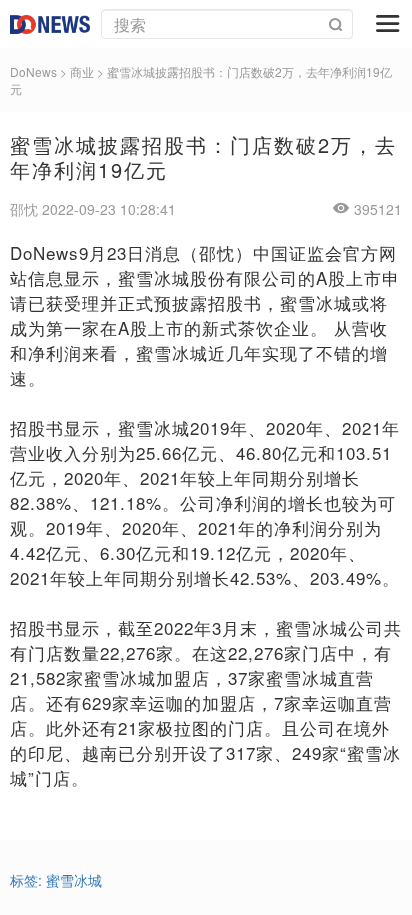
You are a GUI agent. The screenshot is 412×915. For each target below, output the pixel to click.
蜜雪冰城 (74, 880)
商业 (82, 71)
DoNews (33, 71)
